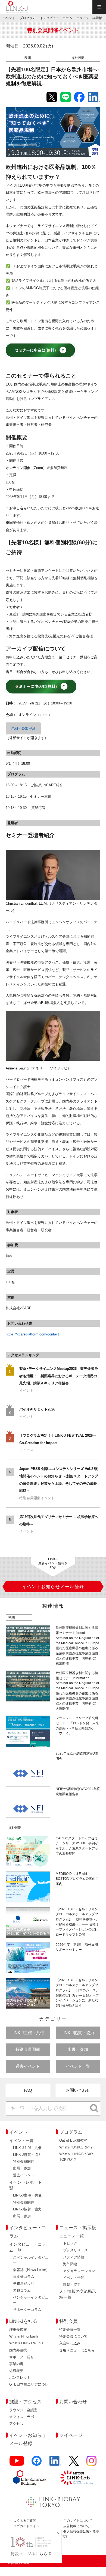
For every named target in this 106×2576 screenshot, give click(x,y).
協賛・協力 (72, 2284)
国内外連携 (18, 2350)
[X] (74, 2463)
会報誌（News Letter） (31, 2270)
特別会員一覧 (70, 2330)
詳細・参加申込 (23, 728)
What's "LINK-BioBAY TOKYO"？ (76, 2157)
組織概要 (16, 2371)
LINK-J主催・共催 (28, 2033)
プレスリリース (75, 2250)
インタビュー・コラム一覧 (28, 2247)
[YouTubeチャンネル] (17, 2463)
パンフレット (20, 2378)
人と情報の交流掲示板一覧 (78, 2294)
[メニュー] (99, 7)
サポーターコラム (27, 2310)
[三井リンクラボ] (77, 2478)
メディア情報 (74, 2257)
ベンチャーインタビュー (31, 2300)
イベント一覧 (78, 2066)
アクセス (16, 2424)
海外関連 (70, 2264)
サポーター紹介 (22, 2357)
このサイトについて (78, 2520)
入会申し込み (70, 2343)
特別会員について (73, 2336)
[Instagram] (91, 2463)
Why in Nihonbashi (24, 2336)
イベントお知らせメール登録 (28, 2439)
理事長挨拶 (18, 2330)
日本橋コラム (24, 2277)
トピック (70, 2243)
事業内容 (16, 2364)
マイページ (71, 2435)
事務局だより (24, 2283)
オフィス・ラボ (22, 2417)
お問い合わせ (78, 2090)
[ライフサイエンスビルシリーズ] (29, 2478)
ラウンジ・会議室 (23, 2410)
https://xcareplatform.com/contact (32, 1334)
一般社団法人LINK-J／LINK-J (17, 7)
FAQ (28, 2090)
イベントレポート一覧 (28, 2185)
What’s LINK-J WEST (26, 2343)
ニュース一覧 (71, 2236)
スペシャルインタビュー (31, 2260)
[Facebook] (37, 2463)
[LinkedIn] (55, 2463)
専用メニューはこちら (77, 2350)
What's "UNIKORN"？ (76, 2147)
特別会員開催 (28, 2049)
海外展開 (78, 58)
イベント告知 (74, 2278)
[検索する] (94, 2108)
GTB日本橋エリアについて (29, 2387)
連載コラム (22, 2290)
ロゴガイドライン (26, 2526)
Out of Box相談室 (73, 2140)
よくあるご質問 (25, 2520)
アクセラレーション (79, 2271)
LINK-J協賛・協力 (78, 2033)
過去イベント (28, 2066)
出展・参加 (78, 2049)
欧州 (28, 58)
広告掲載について (76, 2526)
